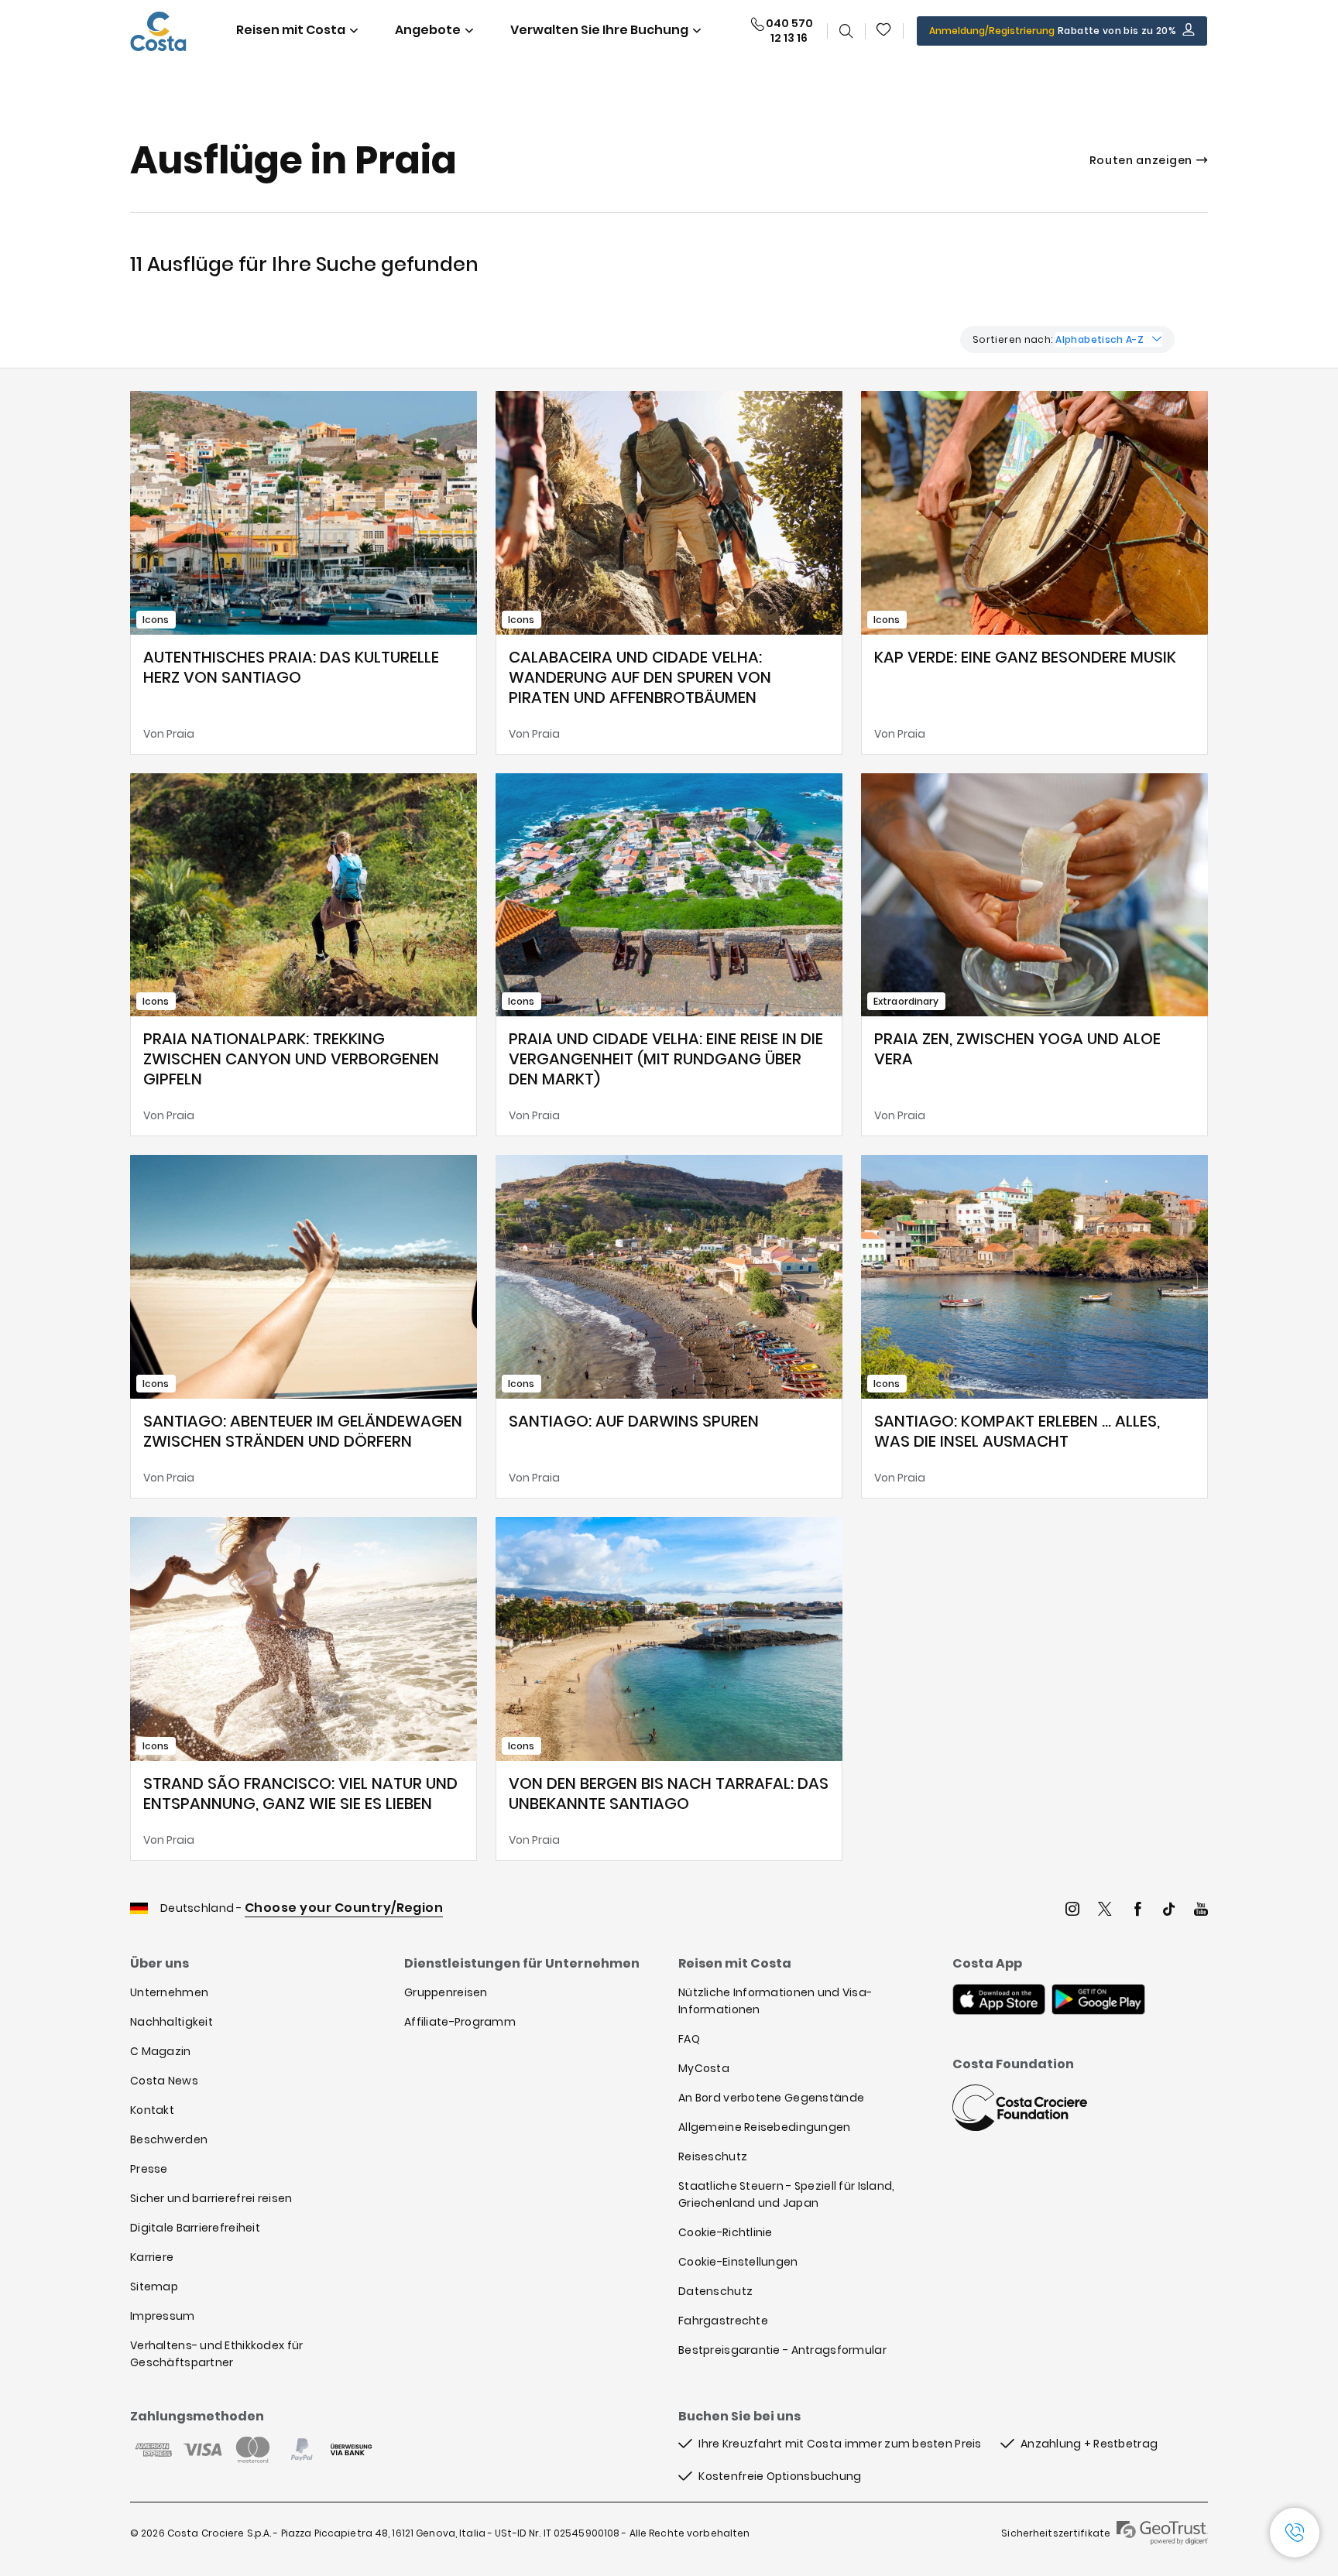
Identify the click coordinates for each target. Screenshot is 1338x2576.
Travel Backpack (884, 31)
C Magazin (161, 2051)
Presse (149, 2169)
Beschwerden (169, 2139)
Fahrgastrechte (723, 2321)
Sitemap (154, 2287)
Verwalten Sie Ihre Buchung (599, 30)
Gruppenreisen (446, 1992)
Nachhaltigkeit (172, 2022)
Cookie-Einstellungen (738, 2262)
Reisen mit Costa (291, 30)
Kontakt (152, 2110)
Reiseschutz (713, 2156)
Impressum (163, 2316)
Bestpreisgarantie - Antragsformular (782, 2350)
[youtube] (1201, 1911)
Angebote (428, 30)
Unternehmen (169, 1992)
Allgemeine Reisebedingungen (765, 2127)
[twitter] (1105, 1911)
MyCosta (704, 2068)
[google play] (1098, 2001)
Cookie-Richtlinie (726, 2232)
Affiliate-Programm (460, 2022)
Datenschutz (715, 2291)
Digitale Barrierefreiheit (195, 2228)
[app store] (999, 2001)
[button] (884, 31)
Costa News (164, 2081)
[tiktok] (1169, 1911)
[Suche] (846, 31)
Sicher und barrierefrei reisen (211, 2198)
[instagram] (1072, 1911)
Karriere (152, 2257)
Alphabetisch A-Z (1100, 339)
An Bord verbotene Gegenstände (771, 2098)
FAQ (689, 2039)
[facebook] (1137, 1911)
